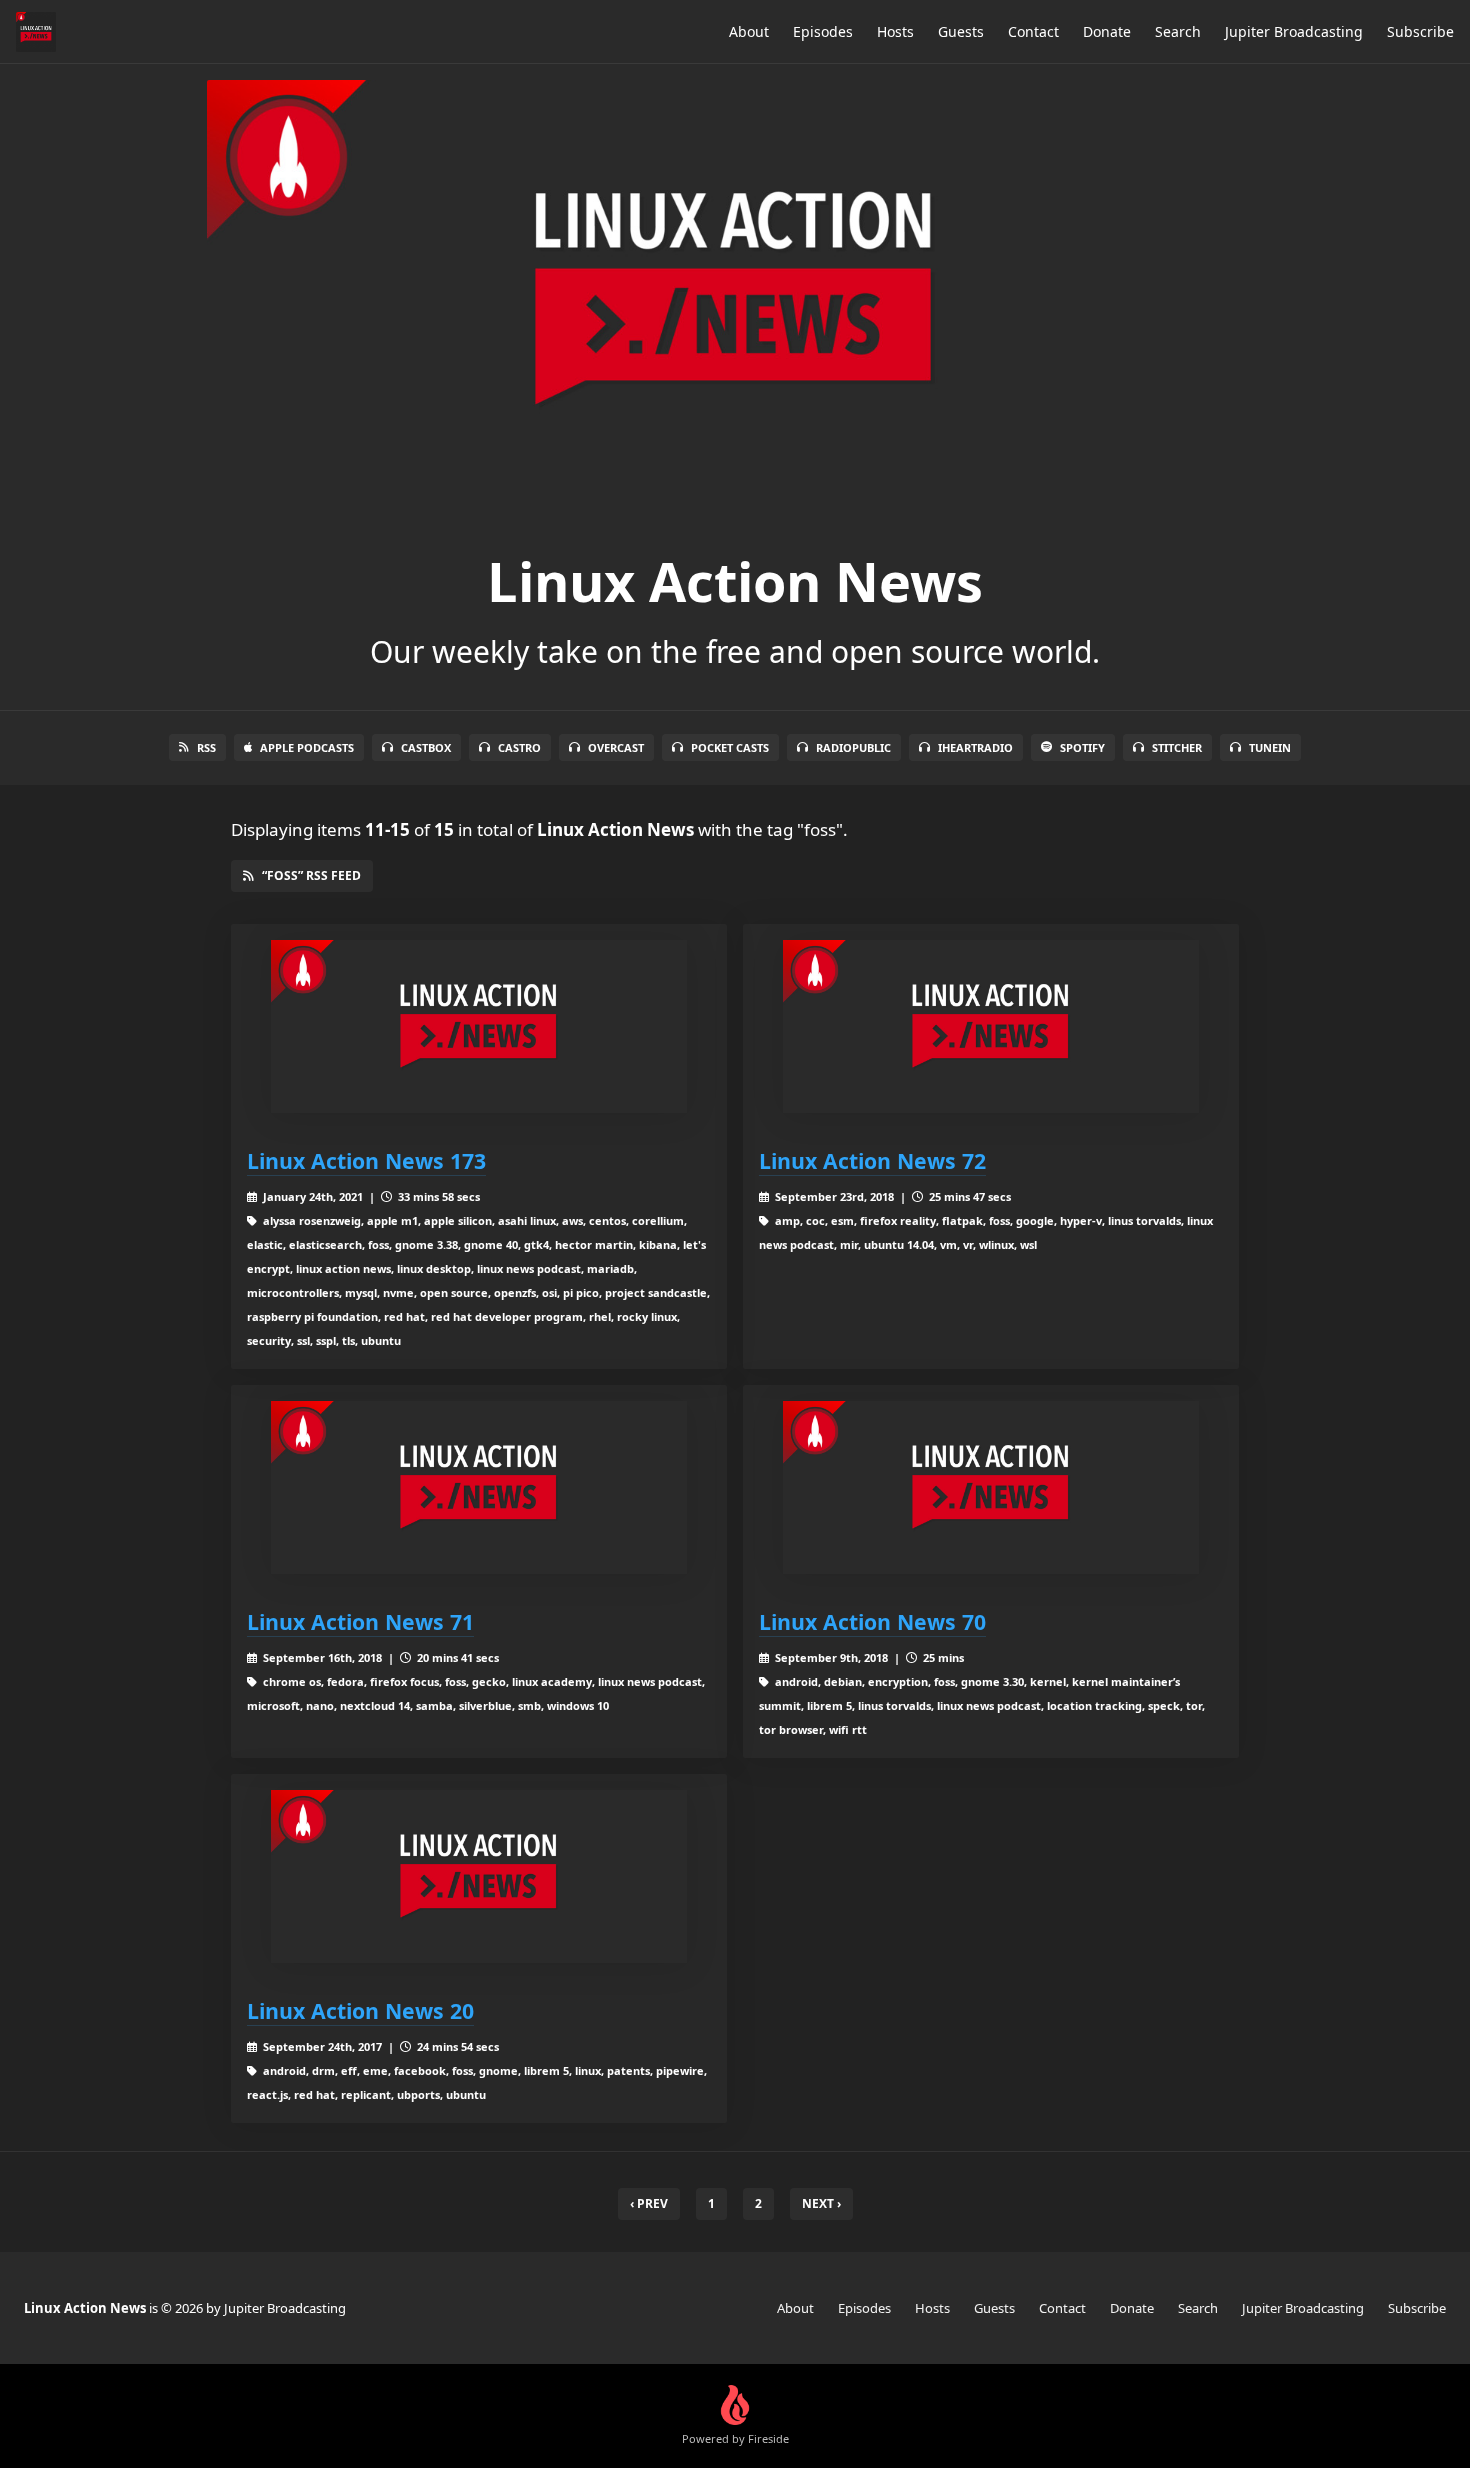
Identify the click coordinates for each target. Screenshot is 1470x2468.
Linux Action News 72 (872, 1160)
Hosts (895, 31)
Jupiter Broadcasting (1294, 31)
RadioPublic (853, 747)
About (749, 31)
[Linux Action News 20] (479, 1876)
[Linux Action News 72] (991, 1026)
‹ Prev (649, 2203)
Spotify (1082, 747)
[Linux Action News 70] (991, 1487)
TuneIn (1270, 747)
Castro (519, 747)
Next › (821, 2203)
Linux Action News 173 (366, 1160)
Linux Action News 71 (360, 1621)
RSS (206, 747)
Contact (1033, 31)
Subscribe (1420, 31)
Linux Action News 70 (872, 1621)
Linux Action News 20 (360, 2010)
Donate (1107, 31)
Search (1178, 31)
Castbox (426, 747)
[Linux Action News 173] (479, 1026)
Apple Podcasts (307, 747)
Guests (961, 31)
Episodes (823, 31)
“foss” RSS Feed (311, 875)
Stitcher (1177, 747)
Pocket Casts (730, 747)
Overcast (616, 747)
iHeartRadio (975, 747)
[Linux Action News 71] (479, 1487)
